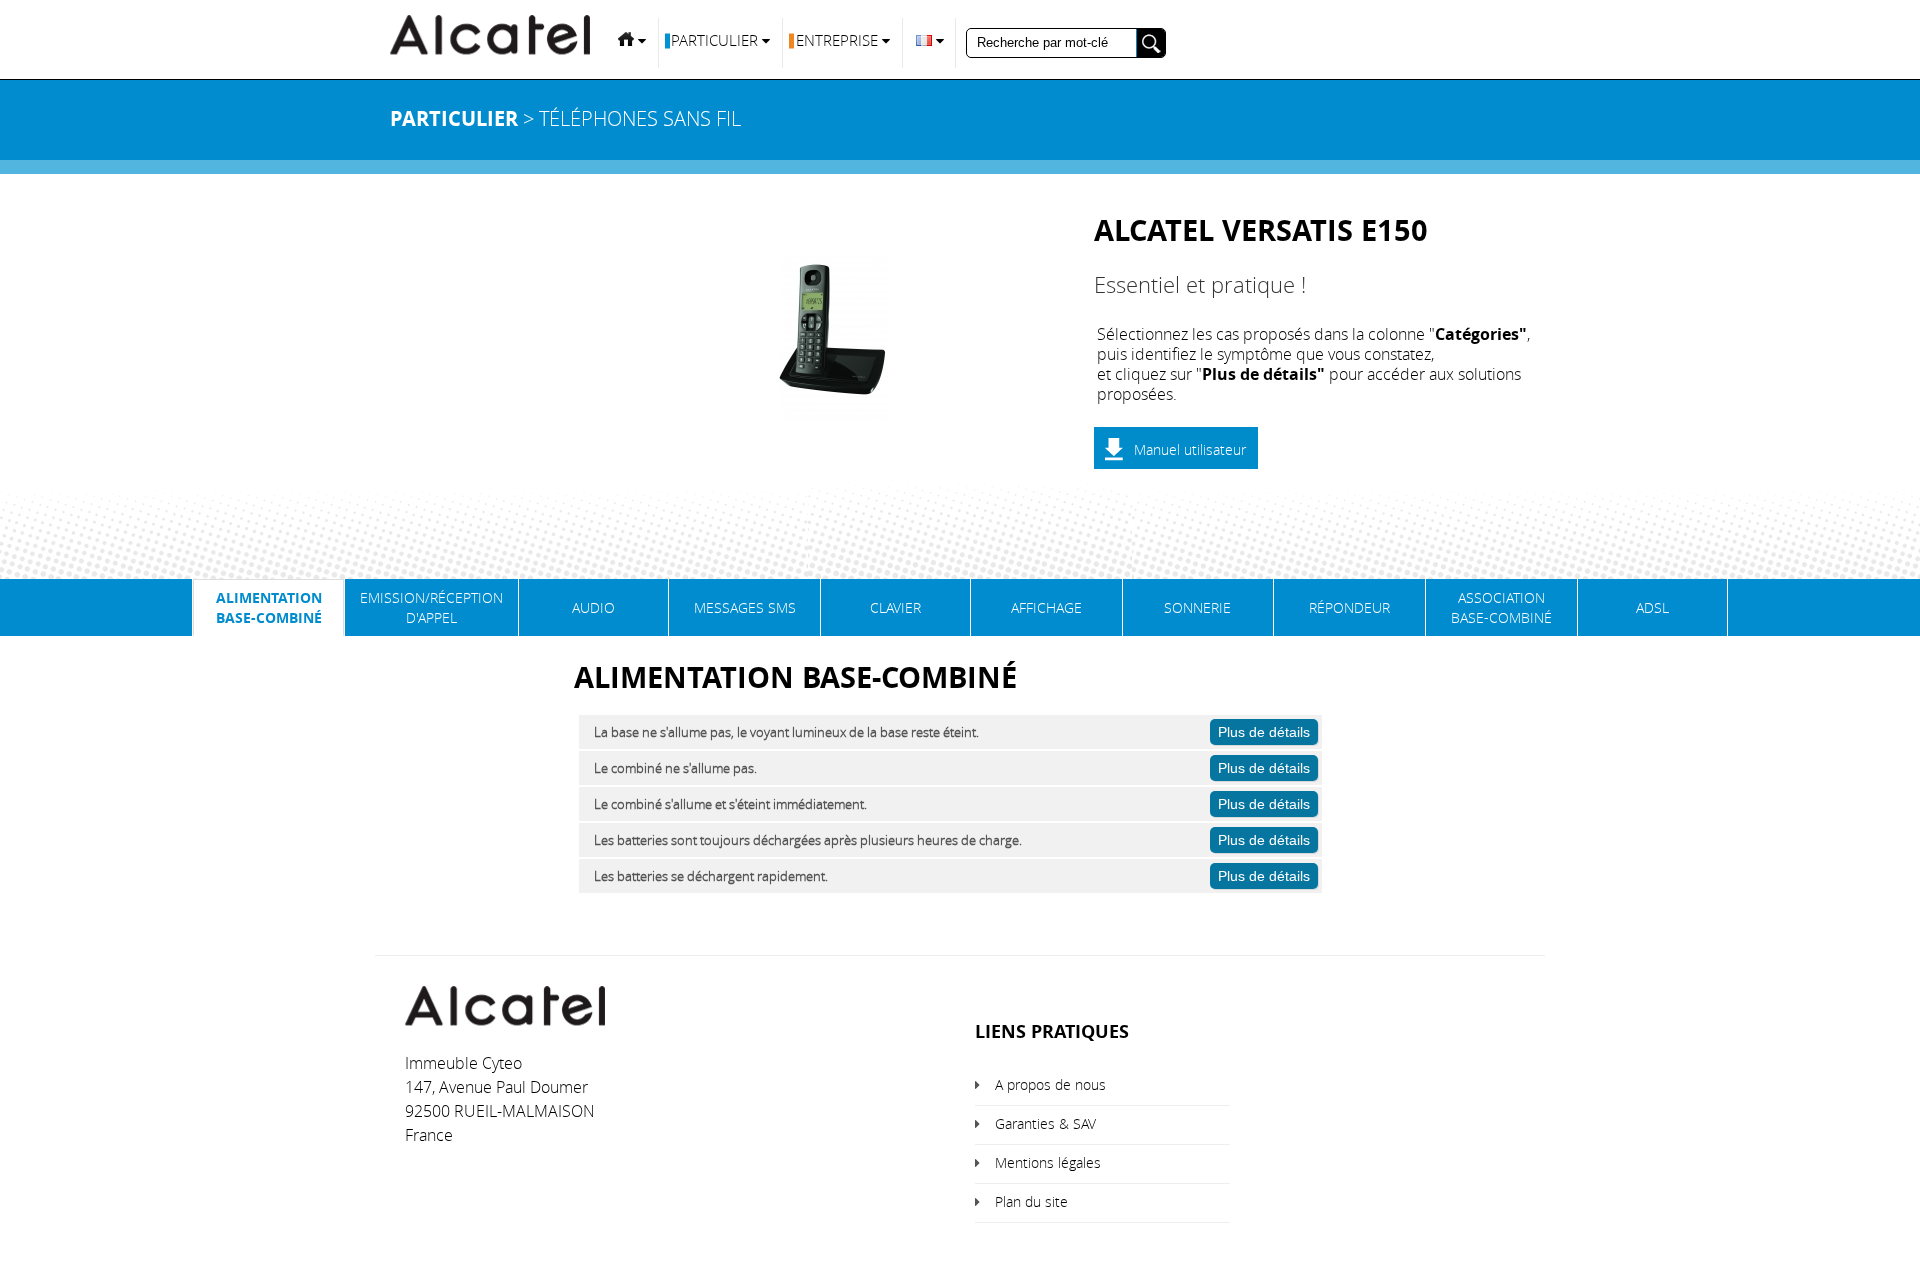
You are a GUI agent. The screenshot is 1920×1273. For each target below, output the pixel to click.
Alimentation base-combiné (269, 607)
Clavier (895, 607)
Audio (593, 607)
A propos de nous (1050, 1084)
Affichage (1046, 607)
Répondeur (1349, 607)
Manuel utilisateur (1190, 449)
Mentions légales (1048, 1162)
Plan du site (1031, 1201)
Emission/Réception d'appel (431, 607)
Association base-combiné (1501, 607)
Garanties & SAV (1045, 1123)
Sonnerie (1197, 607)
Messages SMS (745, 607)
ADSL (1652, 607)
